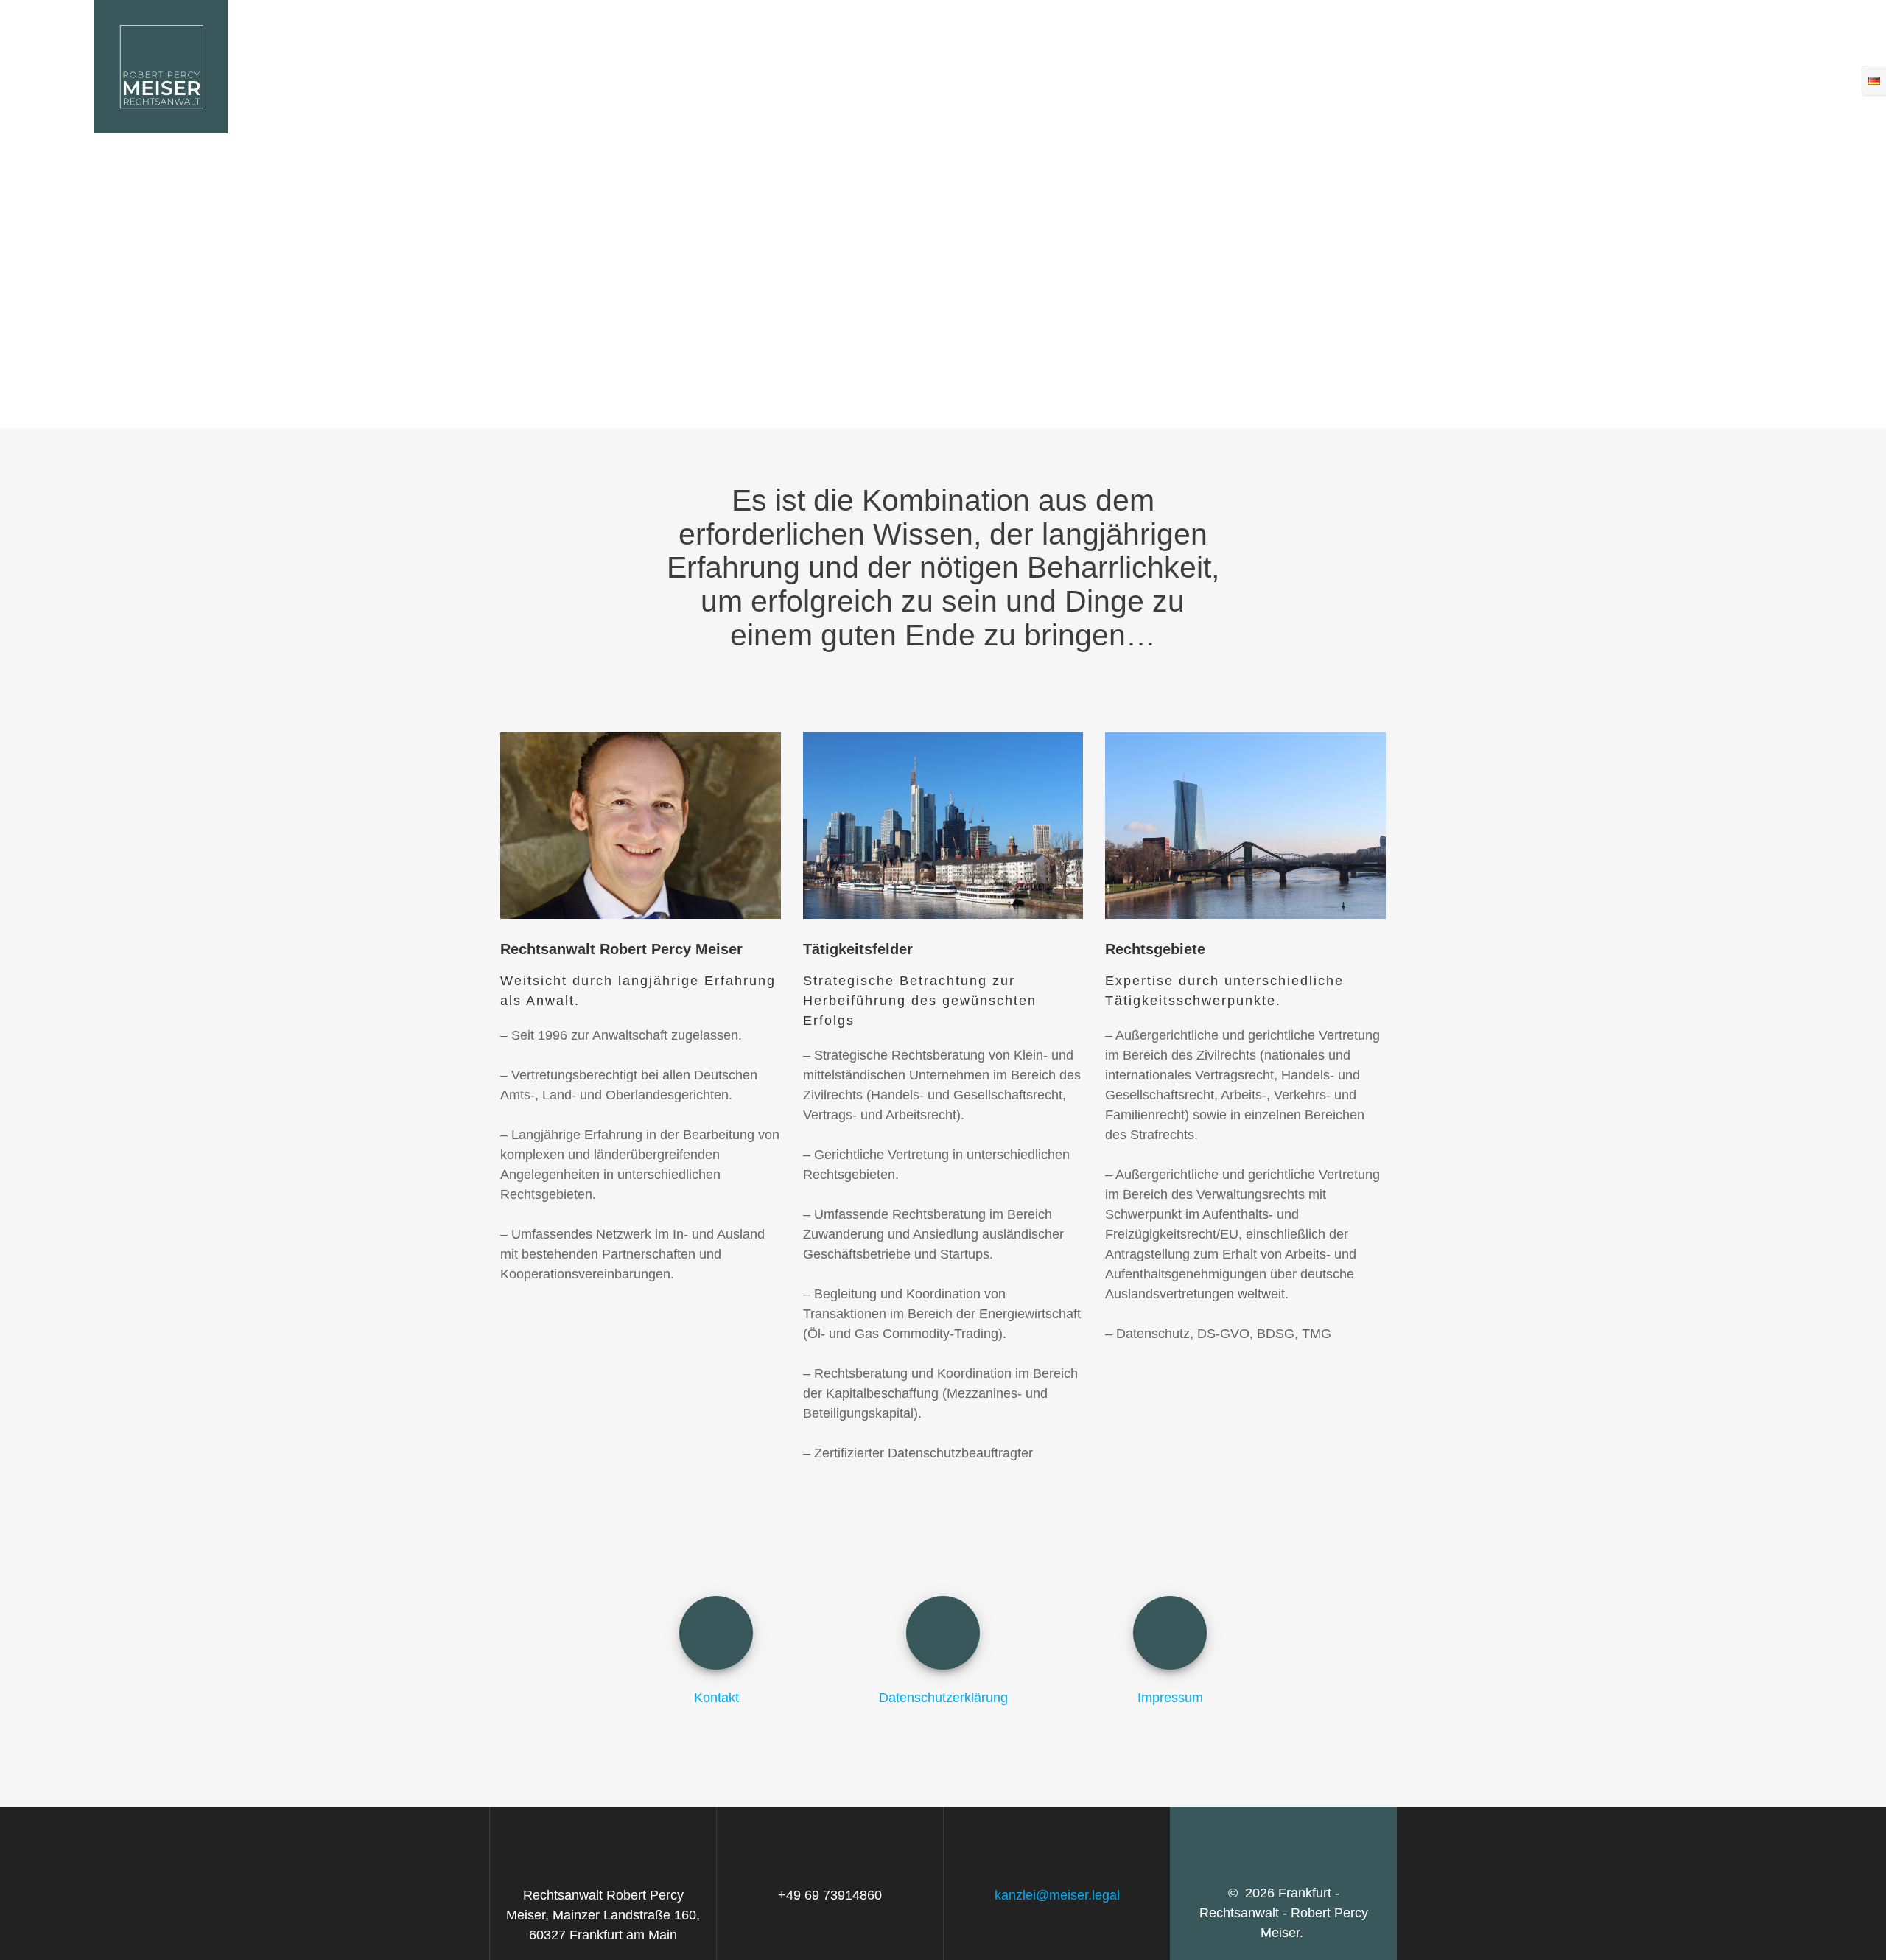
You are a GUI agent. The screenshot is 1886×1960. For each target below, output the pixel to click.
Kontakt (1347, 66)
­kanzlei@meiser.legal (1057, 1895)
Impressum (1726, 66)
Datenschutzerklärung (1532, 66)
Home (1246, 66)
